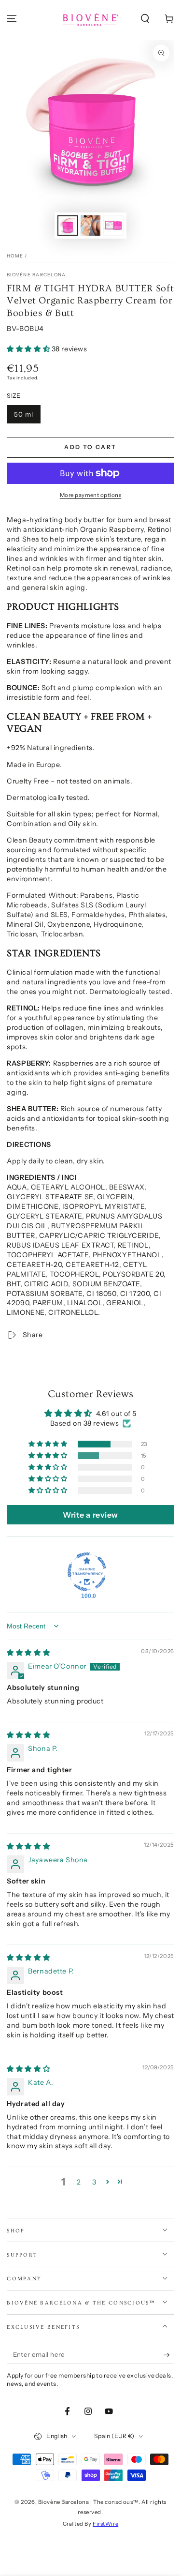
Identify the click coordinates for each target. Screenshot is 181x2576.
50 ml (24, 414)
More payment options (91, 495)
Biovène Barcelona (36, 275)
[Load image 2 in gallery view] (91, 226)
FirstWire (105, 2524)
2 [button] (79, 2182)
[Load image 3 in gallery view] (113, 226)
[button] (145, 19)
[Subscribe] (169, 2355)
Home (15, 256)
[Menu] (12, 19)
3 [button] (94, 2182)
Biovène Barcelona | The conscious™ (88, 2502)
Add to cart (90, 447)
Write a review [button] (90, 1515)
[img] (28, 1653)
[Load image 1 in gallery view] (68, 226)
